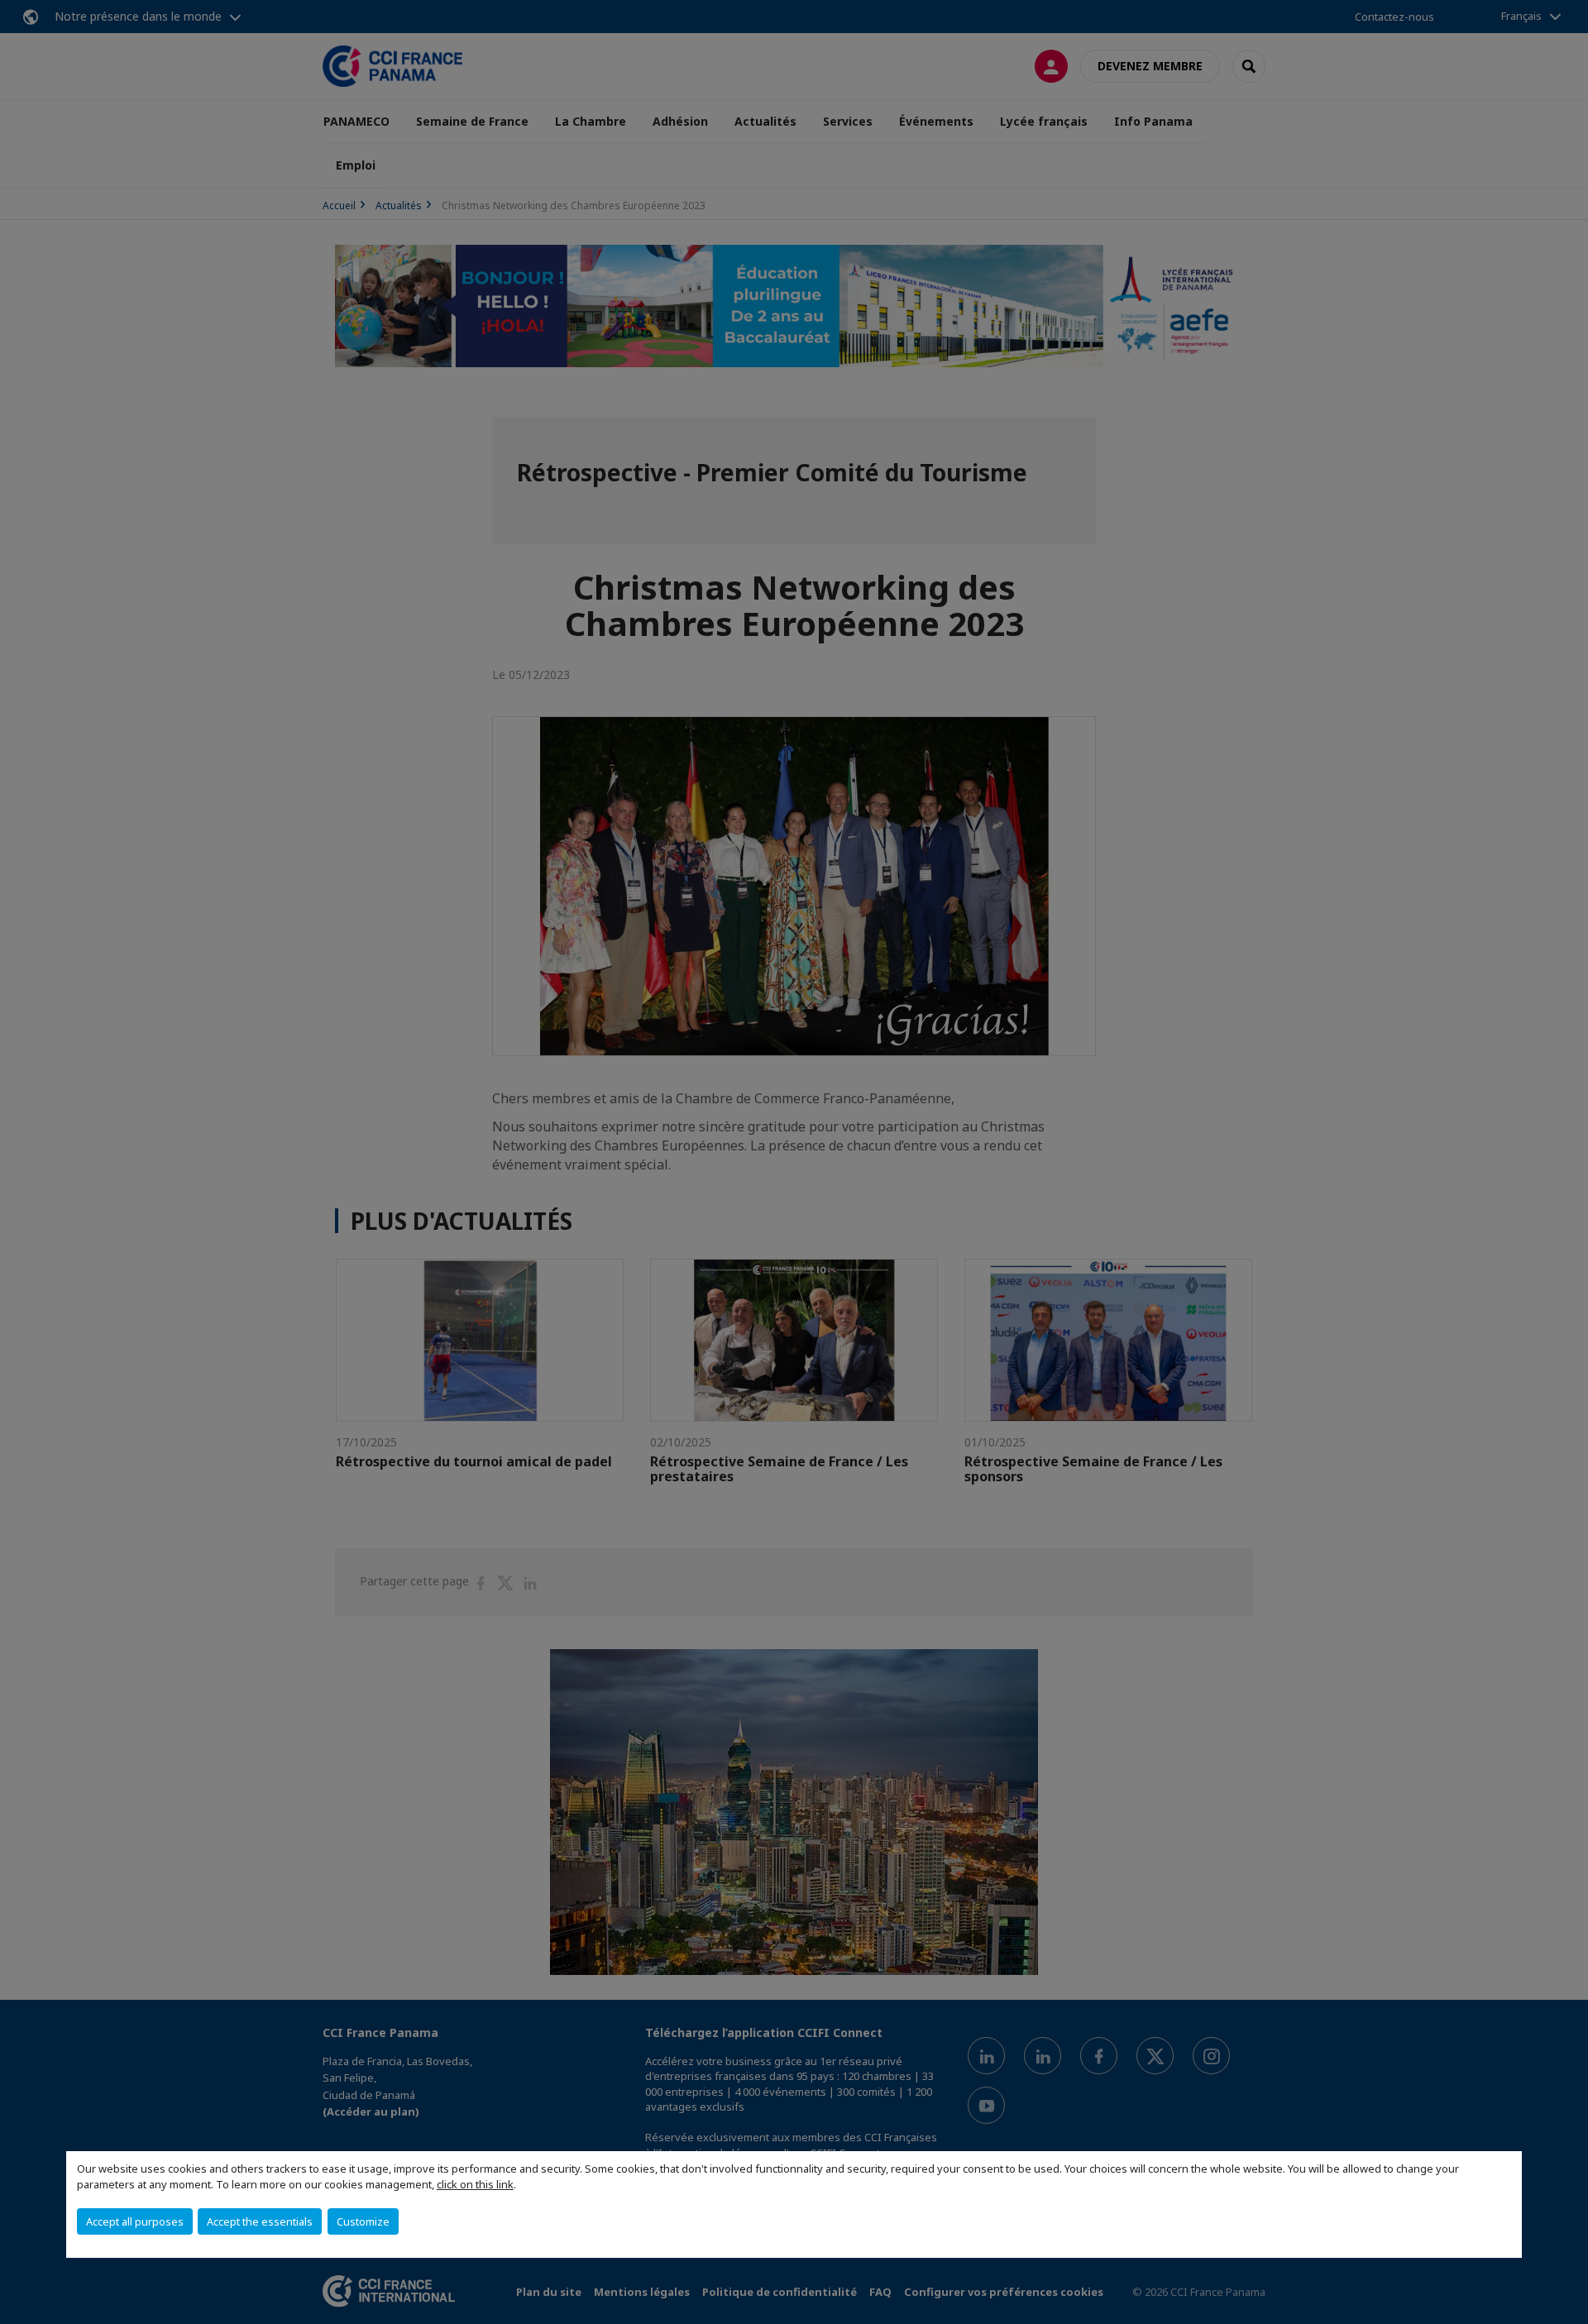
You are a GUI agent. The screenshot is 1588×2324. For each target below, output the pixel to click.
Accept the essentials (260, 2221)
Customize (363, 2221)
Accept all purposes (135, 2221)
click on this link (475, 2184)
